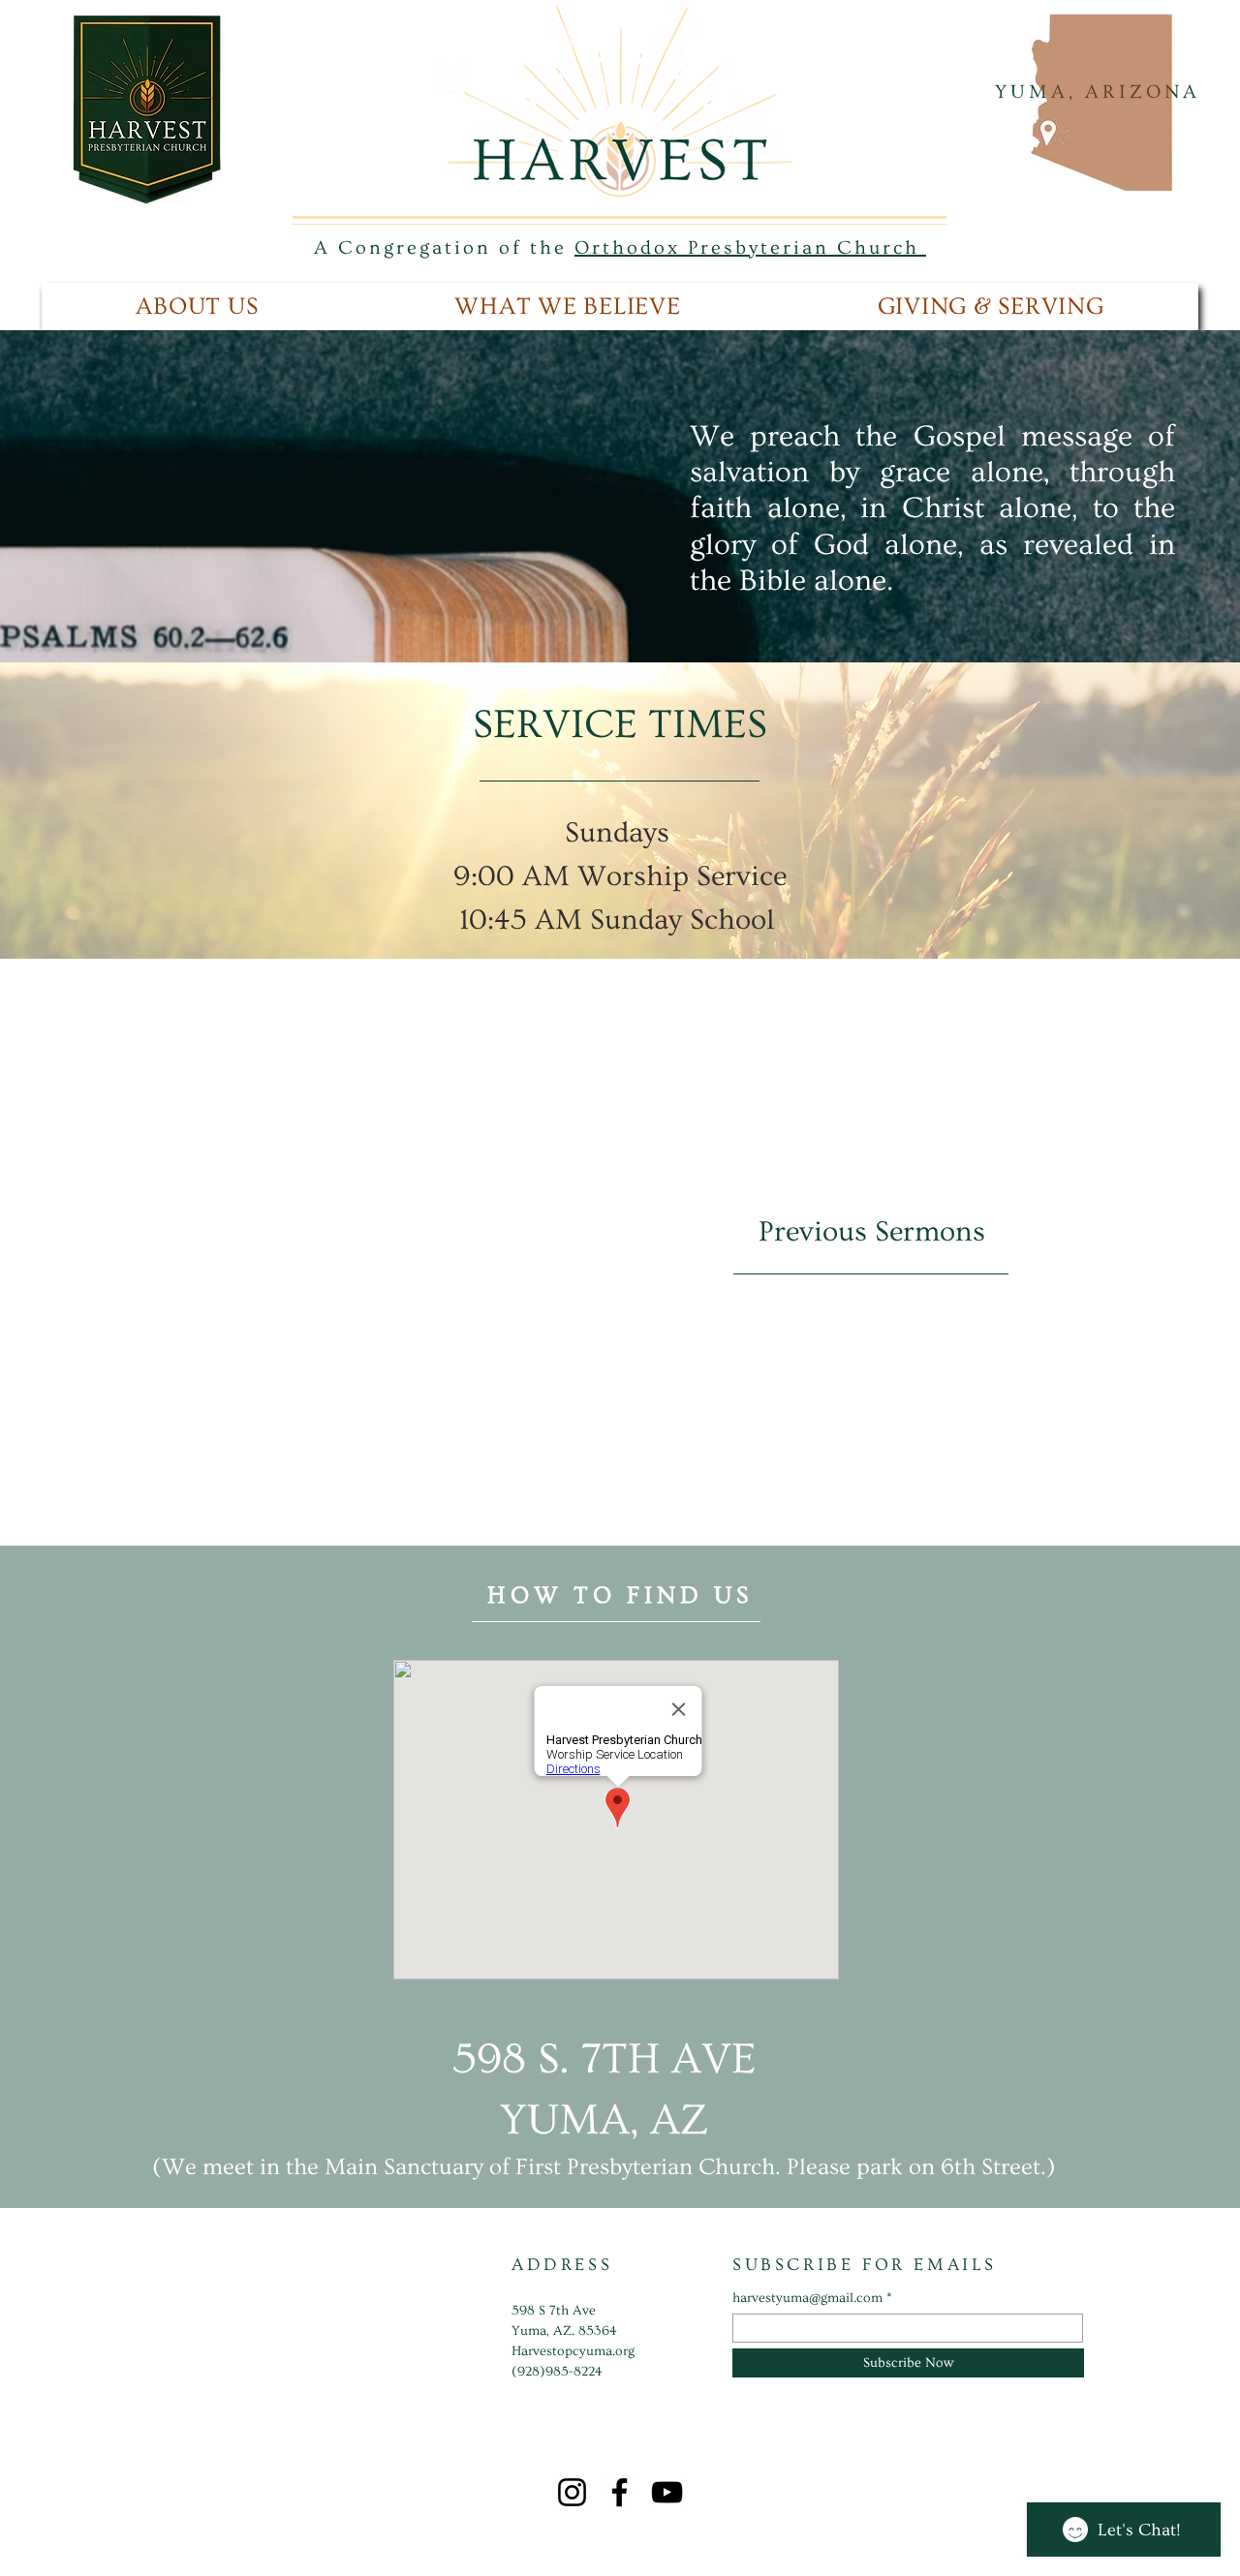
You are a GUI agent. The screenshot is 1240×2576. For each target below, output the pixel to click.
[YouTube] (667, 2492)
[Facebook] (620, 2492)
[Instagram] (572, 2492)
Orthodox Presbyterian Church (750, 248)
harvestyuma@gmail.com (807, 2298)
